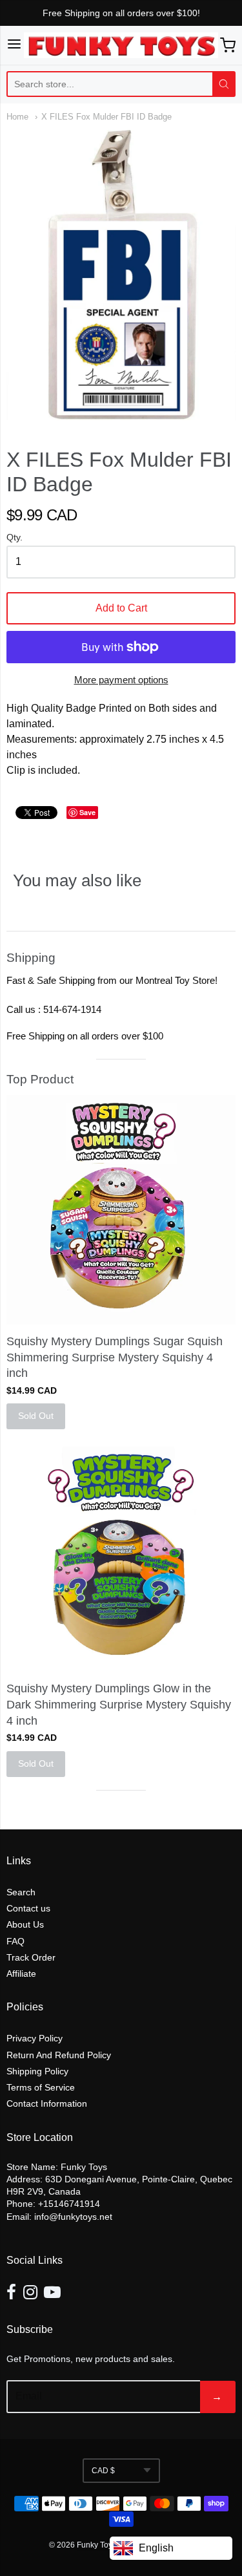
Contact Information (47, 2103)
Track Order (31, 1957)
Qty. (15, 538)
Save (87, 812)
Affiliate (21, 1974)
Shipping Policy (37, 2071)
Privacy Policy (35, 2038)
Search (21, 1892)
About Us (25, 1924)
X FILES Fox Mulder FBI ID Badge (106, 117)
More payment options (121, 680)
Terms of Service (41, 2087)
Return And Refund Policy (59, 2055)
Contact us (28, 1908)
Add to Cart (121, 608)
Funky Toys (97, 2545)
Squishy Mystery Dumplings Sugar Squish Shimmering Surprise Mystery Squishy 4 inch (115, 1357)
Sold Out (36, 1416)
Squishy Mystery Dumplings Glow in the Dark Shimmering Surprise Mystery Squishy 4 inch (119, 1705)
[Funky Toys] (121, 45)
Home (17, 117)
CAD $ (103, 2471)
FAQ (15, 1941)
